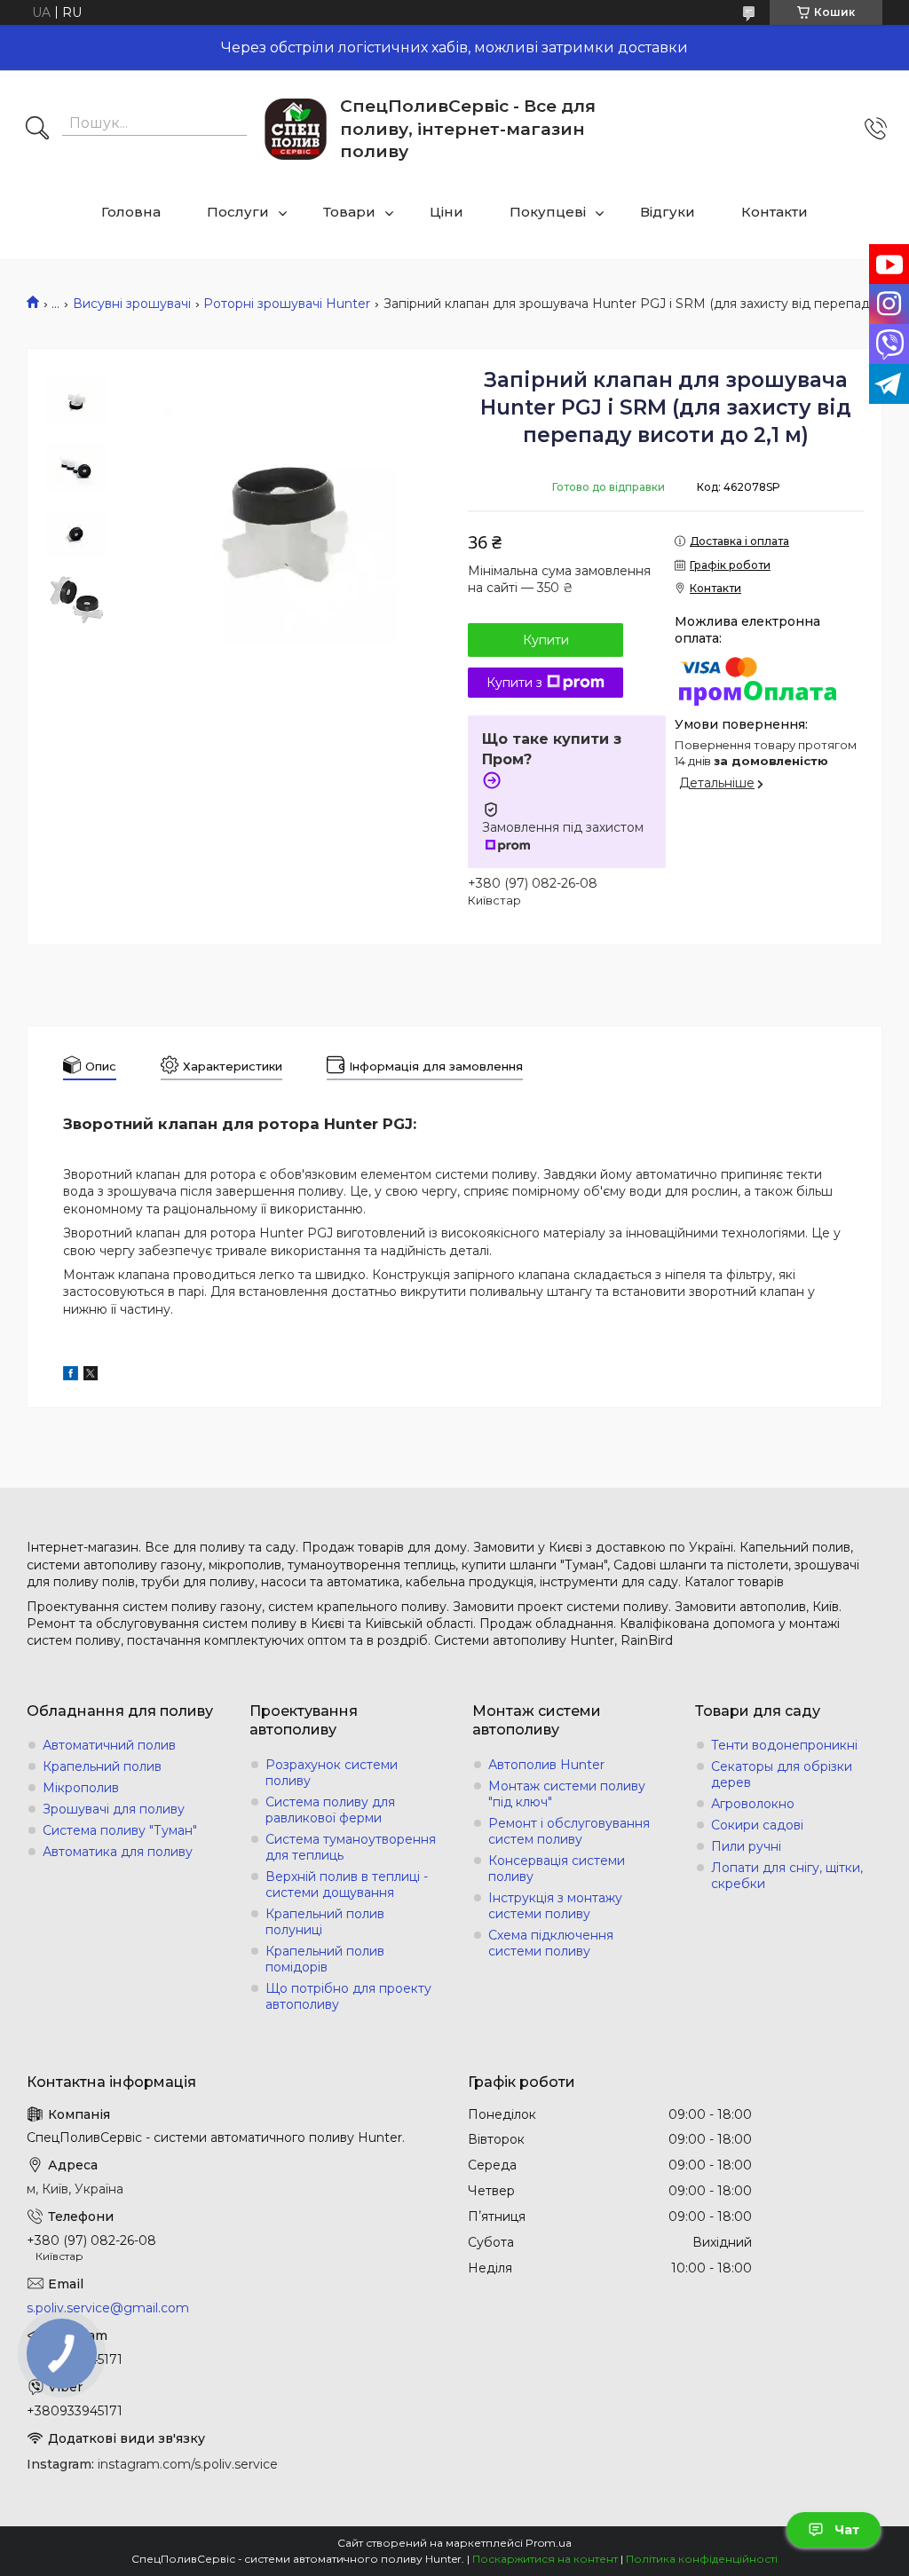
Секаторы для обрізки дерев (782, 1774)
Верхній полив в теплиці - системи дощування (347, 1885)
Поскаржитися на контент (545, 2559)
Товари (349, 212)
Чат (847, 2530)
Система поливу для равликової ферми (330, 1810)
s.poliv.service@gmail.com (108, 2308)
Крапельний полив (102, 1766)
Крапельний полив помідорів (325, 1959)
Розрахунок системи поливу (332, 1773)
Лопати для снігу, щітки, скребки (787, 1876)
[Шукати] (37, 130)
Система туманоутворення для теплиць (351, 1847)
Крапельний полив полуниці (325, 1922)
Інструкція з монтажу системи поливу (555, 1906)
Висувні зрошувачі (132, 304)
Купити (546, 640)
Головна (131, 212)
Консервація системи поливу (557, 1869)
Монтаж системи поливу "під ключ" (567, 1794)
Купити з (514, 683)
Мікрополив (81, 1788)
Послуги (238, 212)
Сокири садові (757, 1825)
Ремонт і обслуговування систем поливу (569, 1831)
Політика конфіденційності (702, 2559)
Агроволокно (753, 1804)
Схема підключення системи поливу (551, 1943)
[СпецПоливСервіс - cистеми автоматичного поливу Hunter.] (296, 129)
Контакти (775, 212)
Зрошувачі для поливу (114, 1809)
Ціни (447, 212)
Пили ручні (746, 1846)
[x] (91, 1376)
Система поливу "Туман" (120, 1830)
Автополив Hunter (546, 1765)
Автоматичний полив (109, 1745)
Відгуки (668, 212)
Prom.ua (549, 2543)
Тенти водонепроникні (784, 1745)
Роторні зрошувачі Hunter (287, 304)
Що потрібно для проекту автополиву (348, 1996)
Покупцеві (548, 212)
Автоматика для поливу (118, 1852)
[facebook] (71, 1376)
